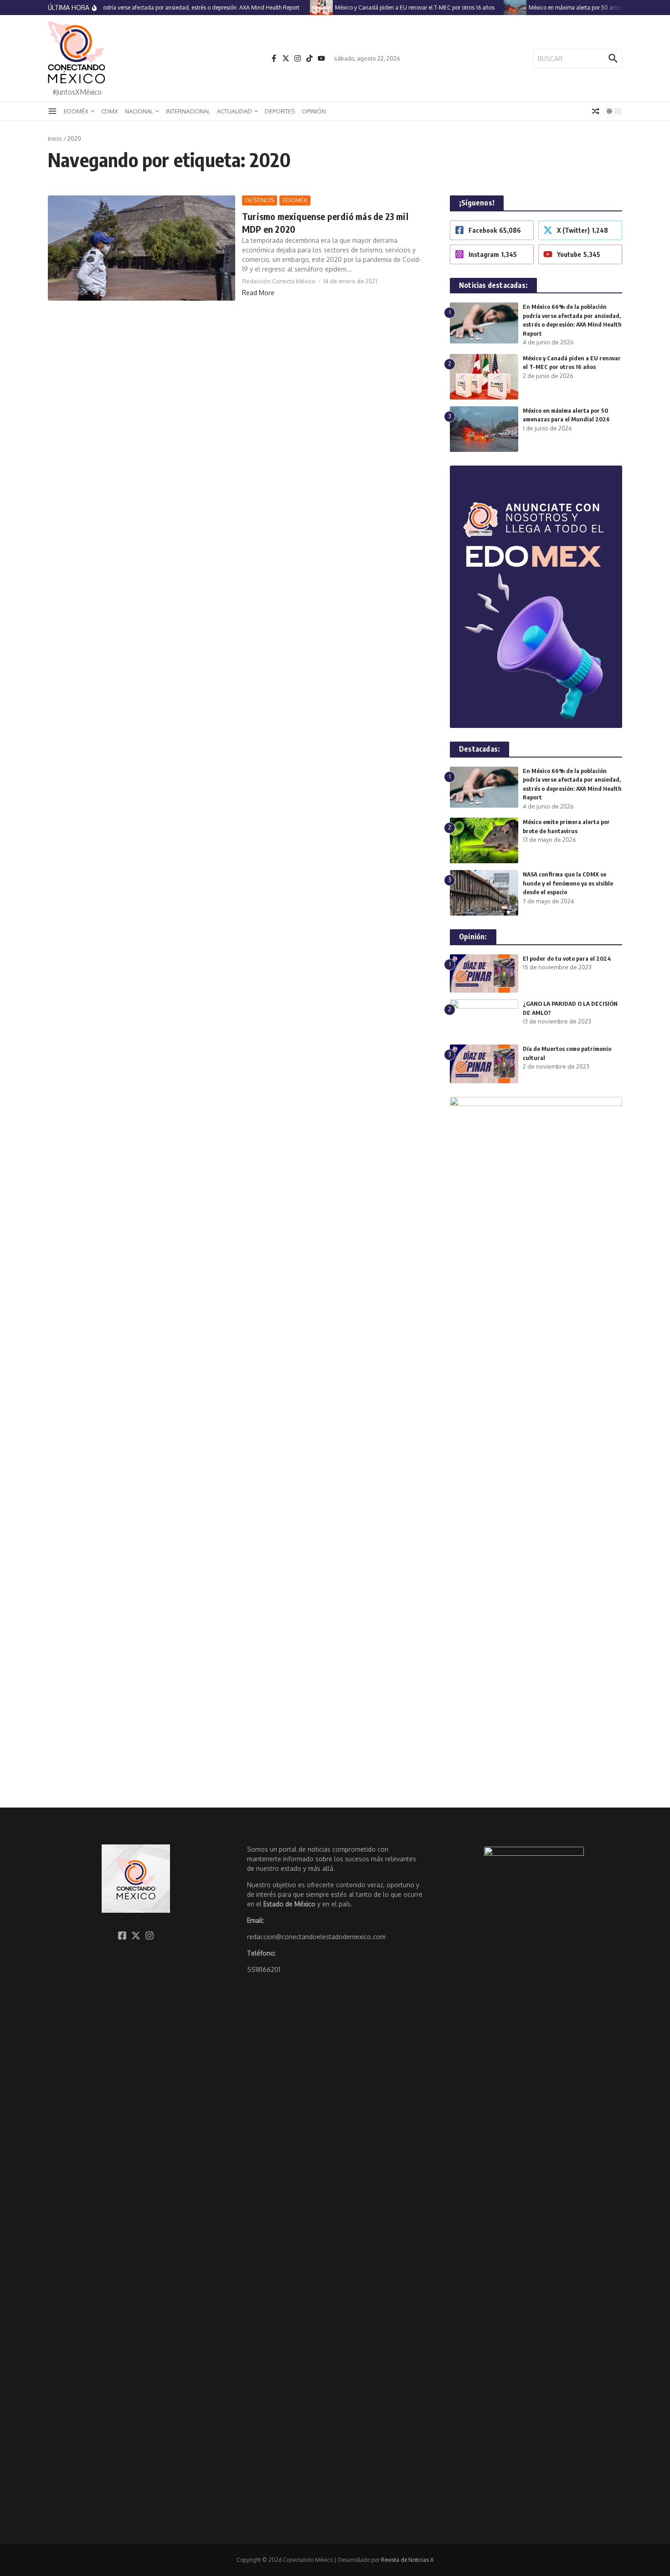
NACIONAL (139, 111)
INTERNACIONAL (188, 111)
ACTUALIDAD (234, 111)
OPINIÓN (314, 111)
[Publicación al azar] (596, 111)
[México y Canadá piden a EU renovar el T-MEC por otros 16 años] (305, 8)
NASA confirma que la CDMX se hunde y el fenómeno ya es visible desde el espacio (568, 883)
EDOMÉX (76, 111)
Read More (258, 293)
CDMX (110, 111)
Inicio (55, 138)
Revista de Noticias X (407, 2560)
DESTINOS (260, 200)
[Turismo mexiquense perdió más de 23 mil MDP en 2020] (142, 248)
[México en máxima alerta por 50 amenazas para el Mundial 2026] (499, 8)
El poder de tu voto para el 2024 (567, 958)
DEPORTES (280, 111)
